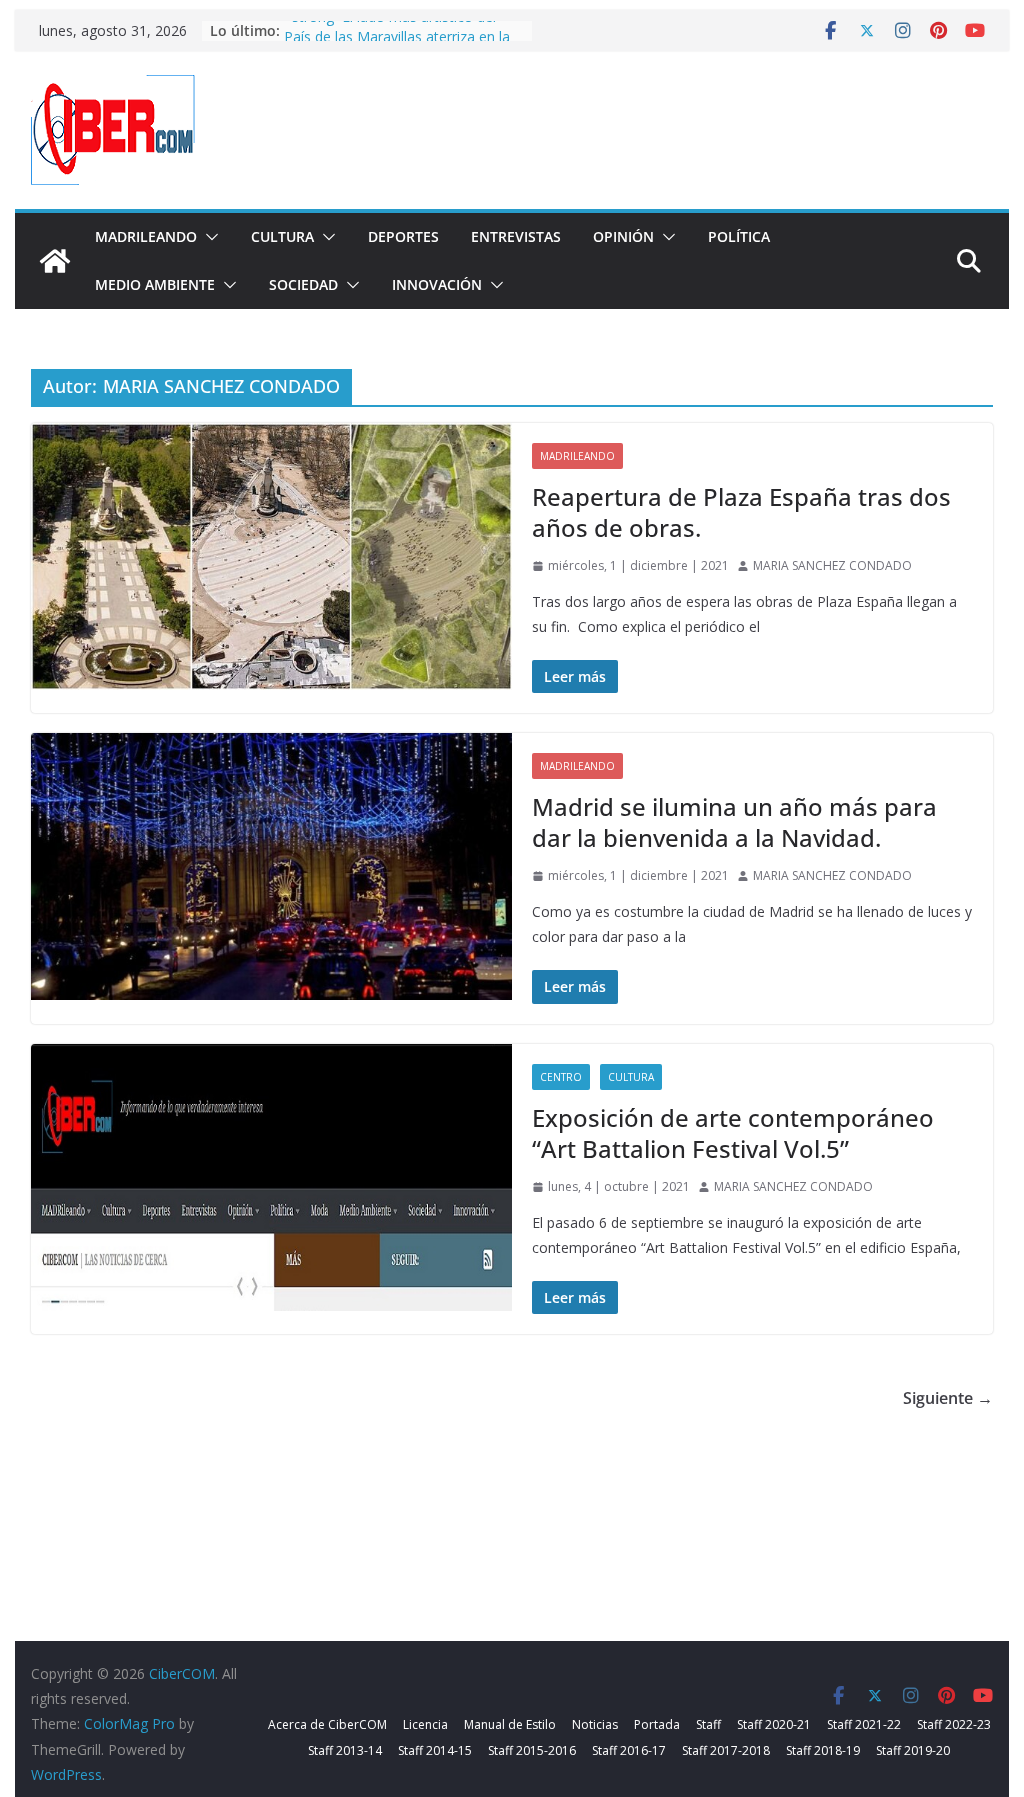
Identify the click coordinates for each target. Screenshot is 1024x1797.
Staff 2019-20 (913, 1750)
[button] (208, 237)
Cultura (282, 236)
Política (739, 236)
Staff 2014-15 (435, 1750)
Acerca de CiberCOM (327, 1724)
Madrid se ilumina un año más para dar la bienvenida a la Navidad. (734, 822)
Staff (708, 1724)
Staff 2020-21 (774, 1724)
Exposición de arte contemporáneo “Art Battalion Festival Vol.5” (733, 1133)
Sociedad (303, 284)
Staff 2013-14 (345, 1750)
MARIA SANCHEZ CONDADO (832, 565)
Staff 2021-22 (864, 1724)
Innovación (437, 284)
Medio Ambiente (155, 284)
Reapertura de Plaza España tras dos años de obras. (741, 512)
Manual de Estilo (510, 1724)
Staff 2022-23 (954, 1724)
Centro (561, 1077)
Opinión (623, 236)
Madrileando (146, 236)
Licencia (425, 1724)
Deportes (403, 236)
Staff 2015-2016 (532, 1750)
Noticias (595, 1724)
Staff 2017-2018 (726, 1750)
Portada (657, 1724)
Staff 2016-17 (629, 1750)
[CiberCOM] (55, 261)
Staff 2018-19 (823, 1750)
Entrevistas (516, 236)
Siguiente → (948, 1398)
